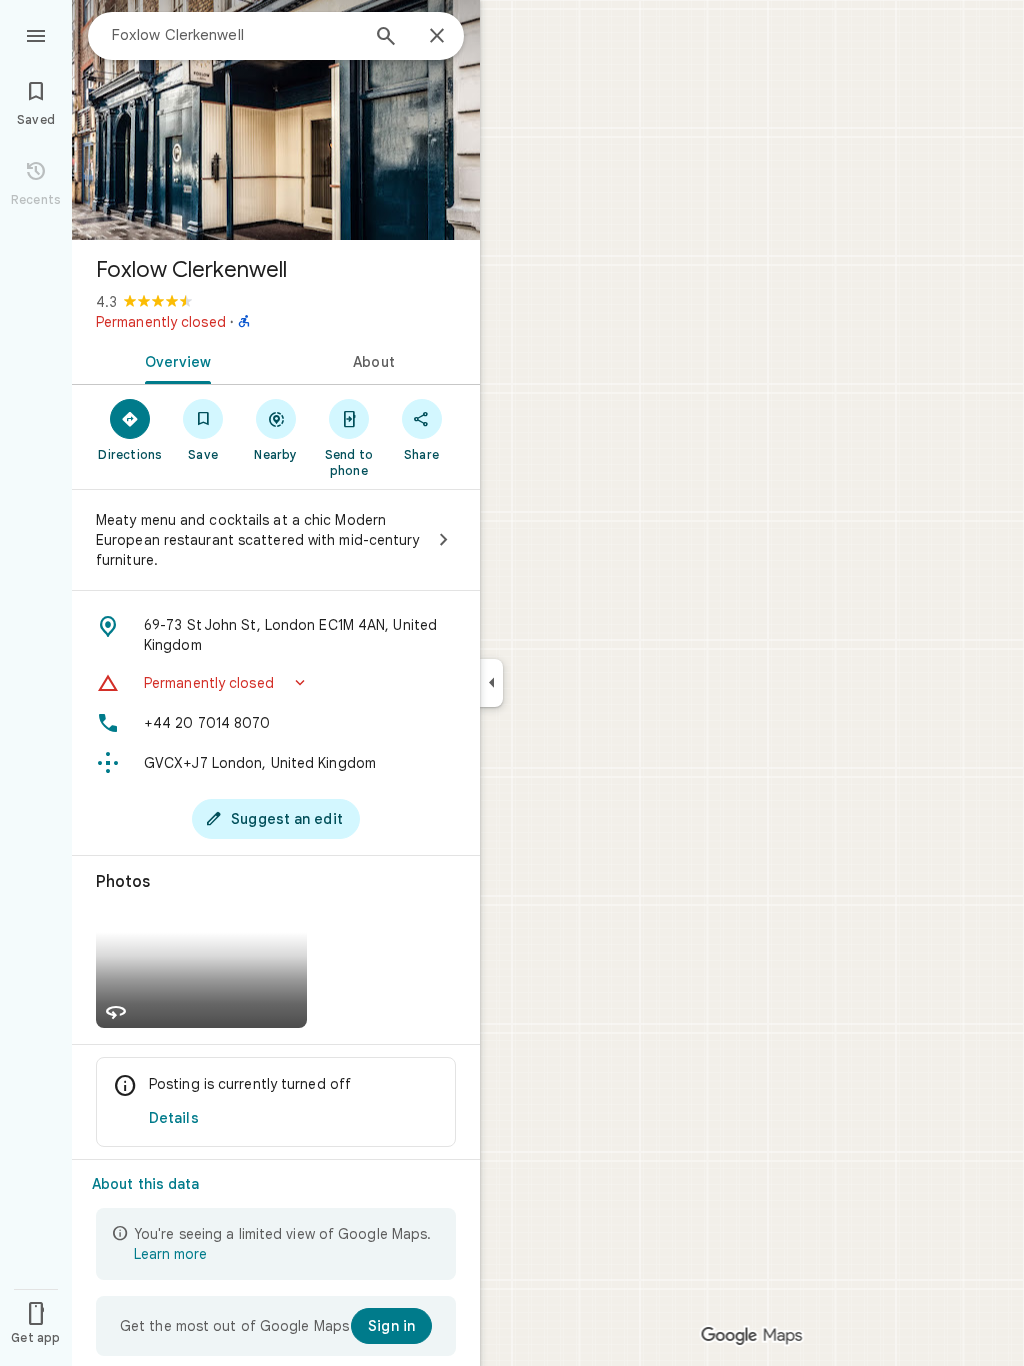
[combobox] (235, 35)
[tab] (174, 360)
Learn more (170, 1254)
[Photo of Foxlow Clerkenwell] (276, 120)
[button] (276, 683)
